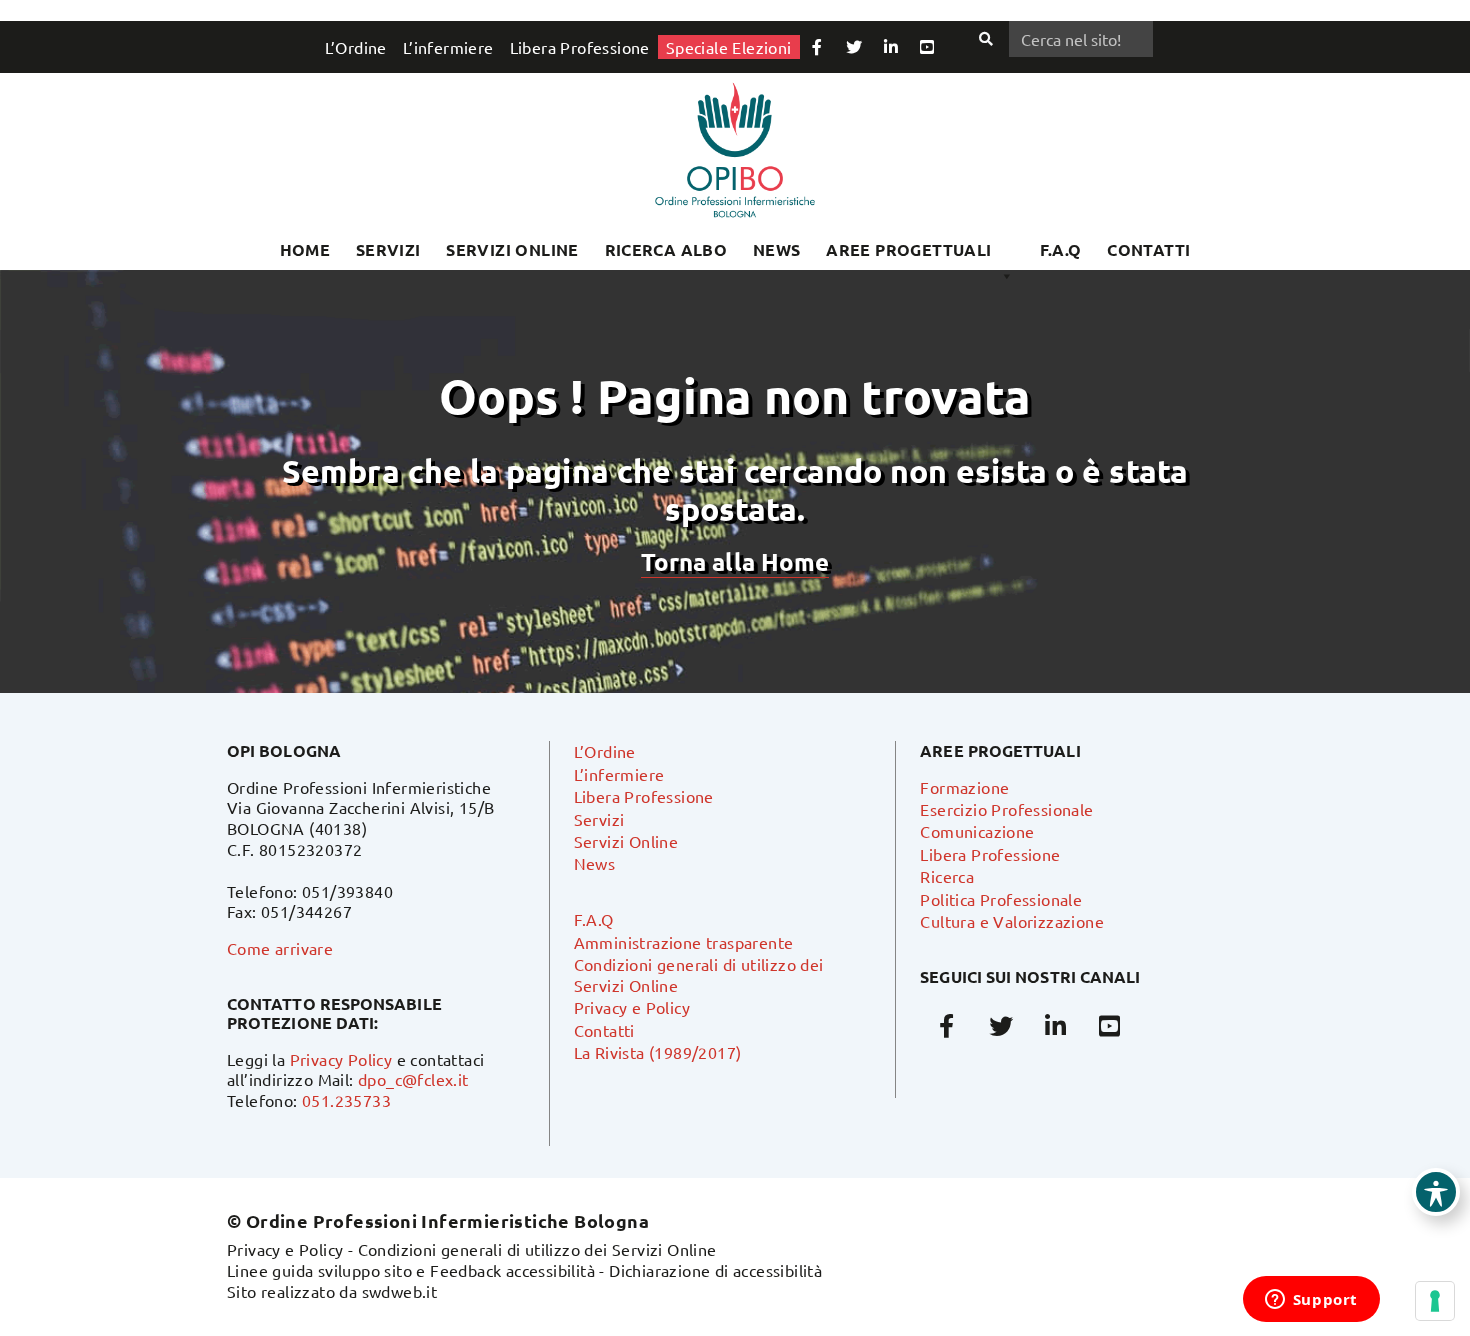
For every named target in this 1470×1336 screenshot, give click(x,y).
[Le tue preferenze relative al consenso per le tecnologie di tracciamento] (1435, 1301)
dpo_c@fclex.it (413, 1079)
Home (305, 249)
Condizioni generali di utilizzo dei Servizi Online (537, 1249)
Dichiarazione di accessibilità (715, 1270)
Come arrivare (280, 948)
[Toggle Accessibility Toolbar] (1436, 1192)
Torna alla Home (735, 561)
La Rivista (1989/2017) (658, 1052)
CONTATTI (1148, 249)
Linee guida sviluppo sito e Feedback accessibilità (411, 1270)
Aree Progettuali (908, 249)
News (777, 249)
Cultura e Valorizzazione (1012, 921)
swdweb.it (400, 1291)
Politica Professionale (1001, 899)
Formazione (964, 787)
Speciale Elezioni (729, 47)
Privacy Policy (341, 1059)
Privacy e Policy (632, 1007)
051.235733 (346, 1100)
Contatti (604, 1030)
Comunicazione (977, 831)
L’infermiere (448, 47)
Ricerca (947, 876)
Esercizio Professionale (1006, 809)
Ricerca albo (666, 249)
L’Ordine (356, 47)
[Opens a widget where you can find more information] (1311, 1301)
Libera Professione (580, 47)
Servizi (388, 249)
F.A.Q (1061, 249)
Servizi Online (512, 249)
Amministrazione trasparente (684, 942)
